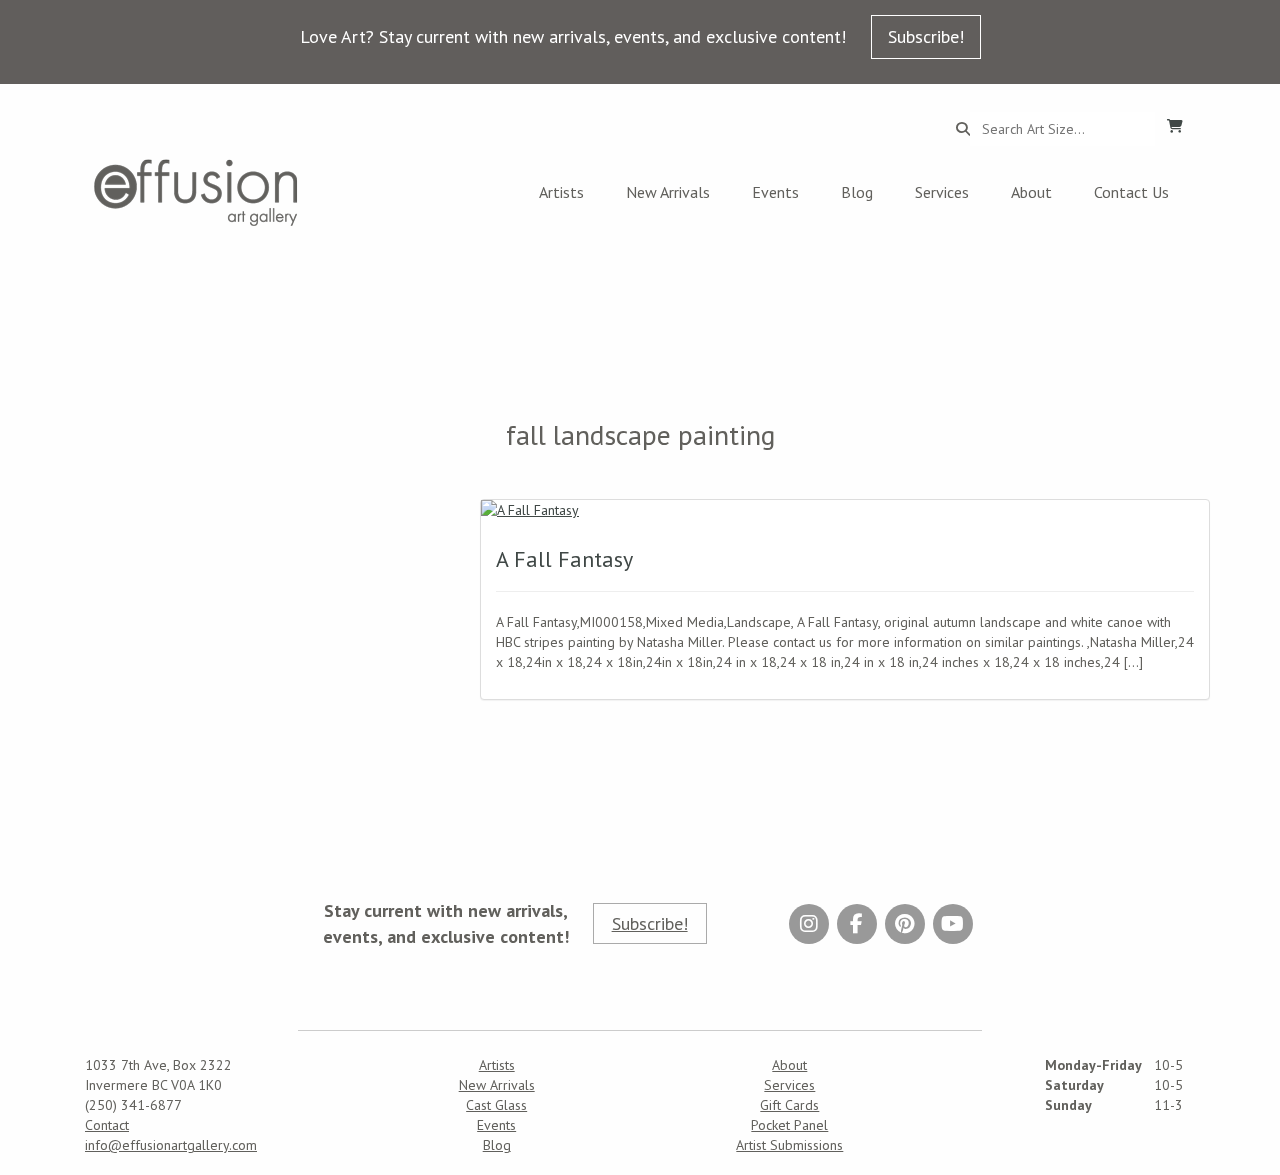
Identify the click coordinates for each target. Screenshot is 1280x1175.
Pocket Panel (789, 1125)
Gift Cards (789, 1105)
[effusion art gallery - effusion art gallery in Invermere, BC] (196, 192)
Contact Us (1131, 192)
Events (775, 192)
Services (942, 192)
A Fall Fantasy (564, 559)
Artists (561, 192)
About (1031, 192)
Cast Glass (496, 1105)
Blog (857, 192)
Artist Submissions (789, 1145)
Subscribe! (926, 36)
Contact (107, 1125)
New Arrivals (668, 192)
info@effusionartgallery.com (171, 1145)
